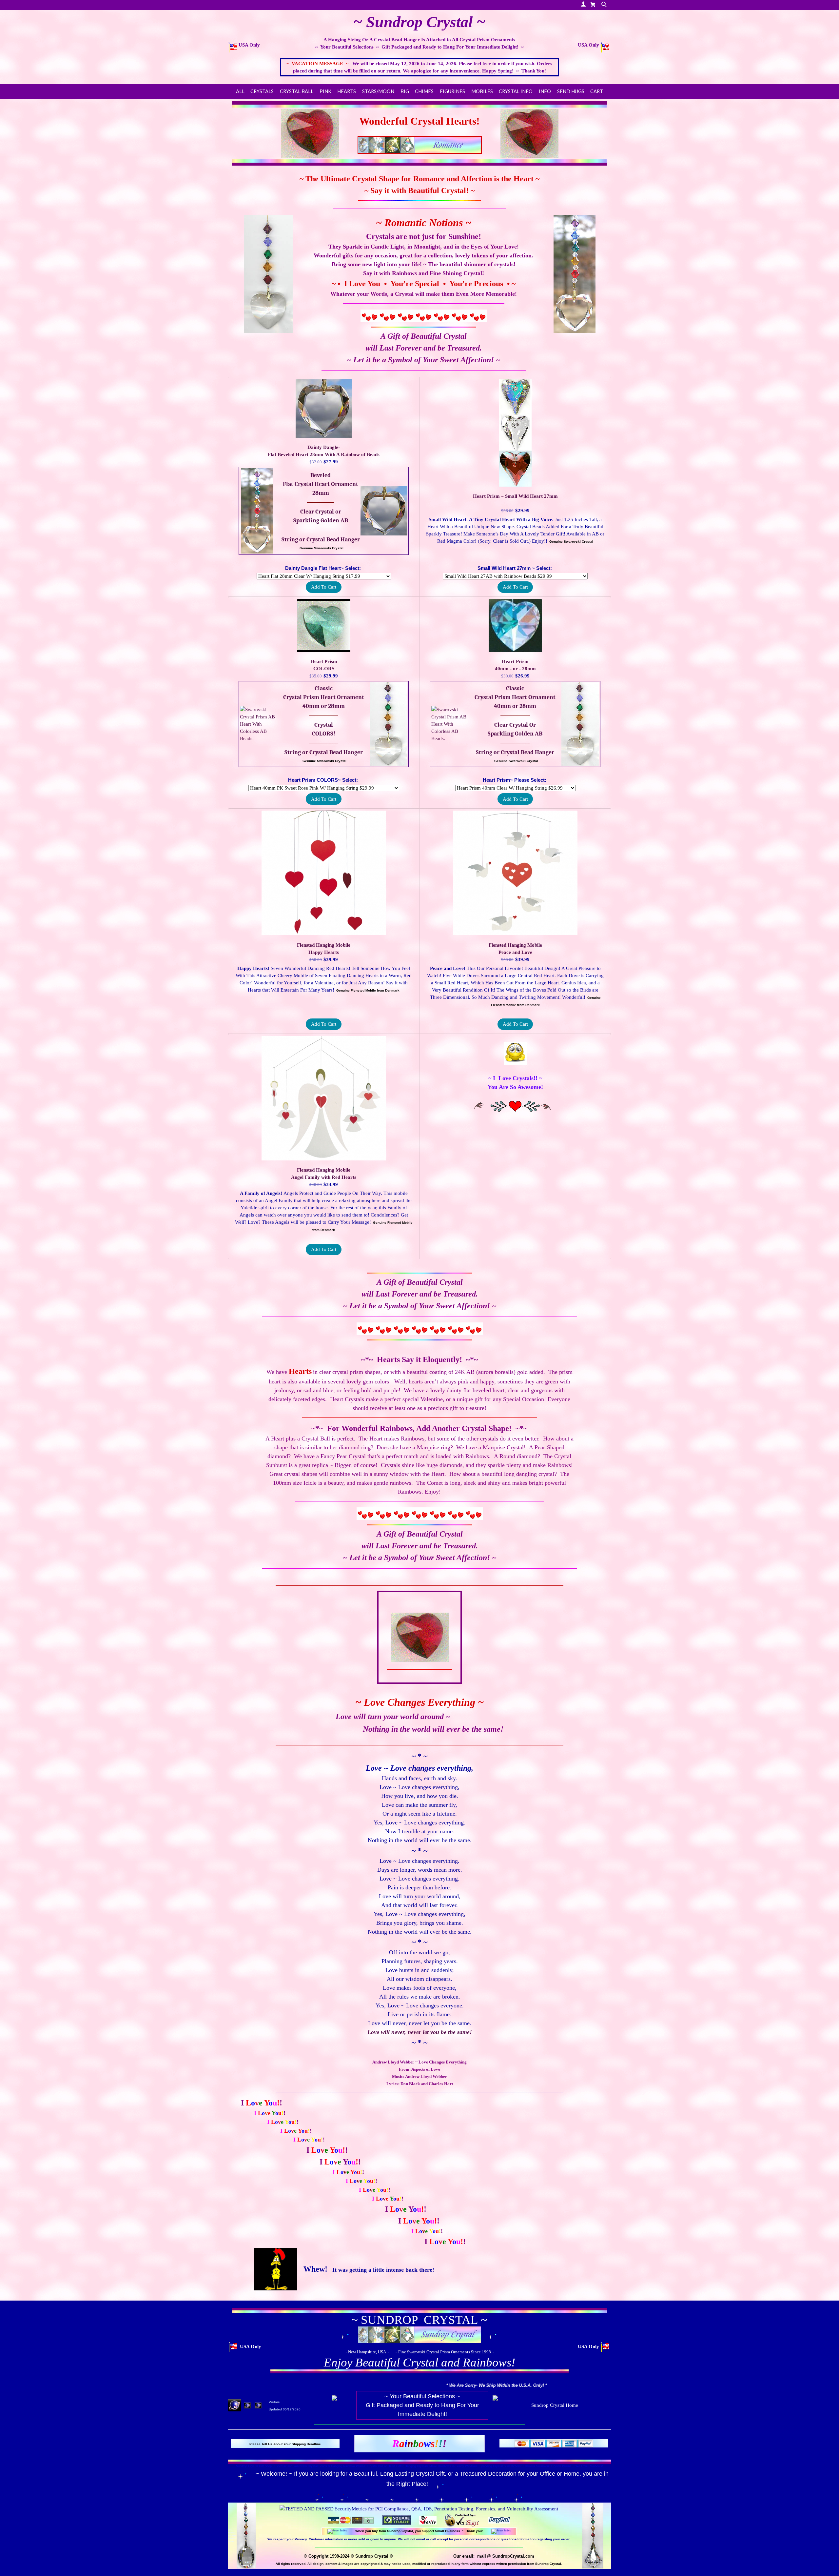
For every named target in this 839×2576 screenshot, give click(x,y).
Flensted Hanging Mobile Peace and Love (515, 949)
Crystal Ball (297, 91)
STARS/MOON (378, 91)
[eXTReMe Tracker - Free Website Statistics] (234, 2405)
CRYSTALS (262, 91)
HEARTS (347, 91)
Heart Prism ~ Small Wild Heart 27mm (515, 496)
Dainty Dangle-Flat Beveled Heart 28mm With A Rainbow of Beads (324, 451)
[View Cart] (593, 4)
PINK (325, 91)
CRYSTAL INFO (516, 91)
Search (605, 5)
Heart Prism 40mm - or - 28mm (515, 665)
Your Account (583, 4)
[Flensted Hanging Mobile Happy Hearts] (324, 872)
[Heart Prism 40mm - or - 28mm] (515, 624)
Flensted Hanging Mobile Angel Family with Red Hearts (324, 1174)
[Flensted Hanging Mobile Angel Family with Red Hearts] (324, 1097)
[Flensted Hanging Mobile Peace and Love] (515, 872)
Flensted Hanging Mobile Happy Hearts (324, 949)
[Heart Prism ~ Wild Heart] (515, 432)
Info (545, 91)
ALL (240, 91)
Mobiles (482, 91)
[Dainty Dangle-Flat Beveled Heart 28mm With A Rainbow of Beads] (324, 407)
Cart (597, 91)
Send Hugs (571, 91)
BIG (405, 91)
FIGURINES (452, 91)
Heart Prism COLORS (324, 665)
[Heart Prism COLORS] (324, 624)
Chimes (424, 91)
